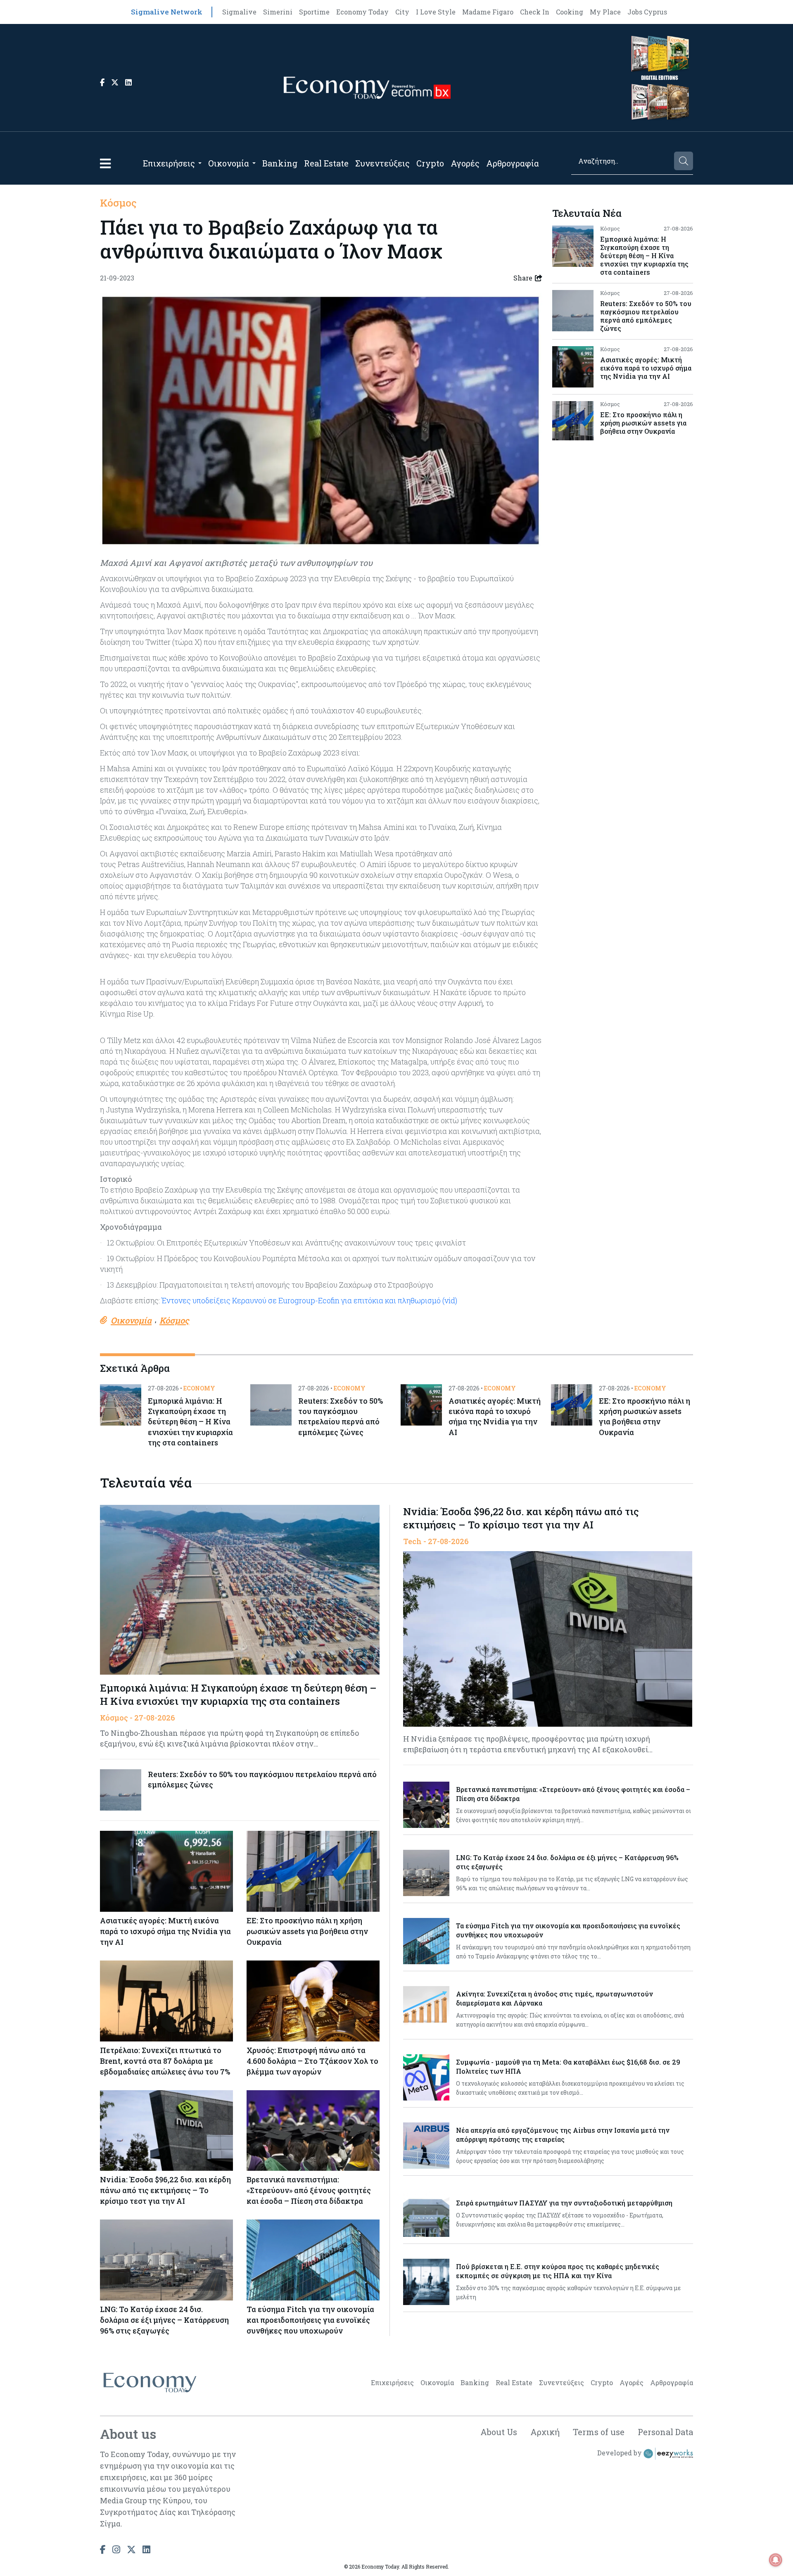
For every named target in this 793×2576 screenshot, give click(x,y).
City (402, 12)
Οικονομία (229, 163)
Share (523, 278)
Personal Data (665, 2432)
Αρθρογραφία (513, 163)
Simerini (278, 12)
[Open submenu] (200, 163)
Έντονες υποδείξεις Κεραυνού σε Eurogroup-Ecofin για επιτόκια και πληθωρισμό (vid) (309, 1300)
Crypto (430, 163)
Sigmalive (239, 12)
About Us (499, 2432)
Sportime (314, 12)
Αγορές (465, 163)
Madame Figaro (488, 12)
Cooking (570, 12)
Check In (535, 12)
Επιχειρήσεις (169, 163)
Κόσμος (118, 203)
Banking (280, 163)
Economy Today (362, 12)
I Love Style (436, 12)
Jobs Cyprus (647, 12)
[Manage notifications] (776, 2560)
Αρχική (545, 2432)
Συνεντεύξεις (382, 163)
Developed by (620, 2453)
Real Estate (326, 163)
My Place (605, 12)
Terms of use (599, 2432)
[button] (105, 163)
